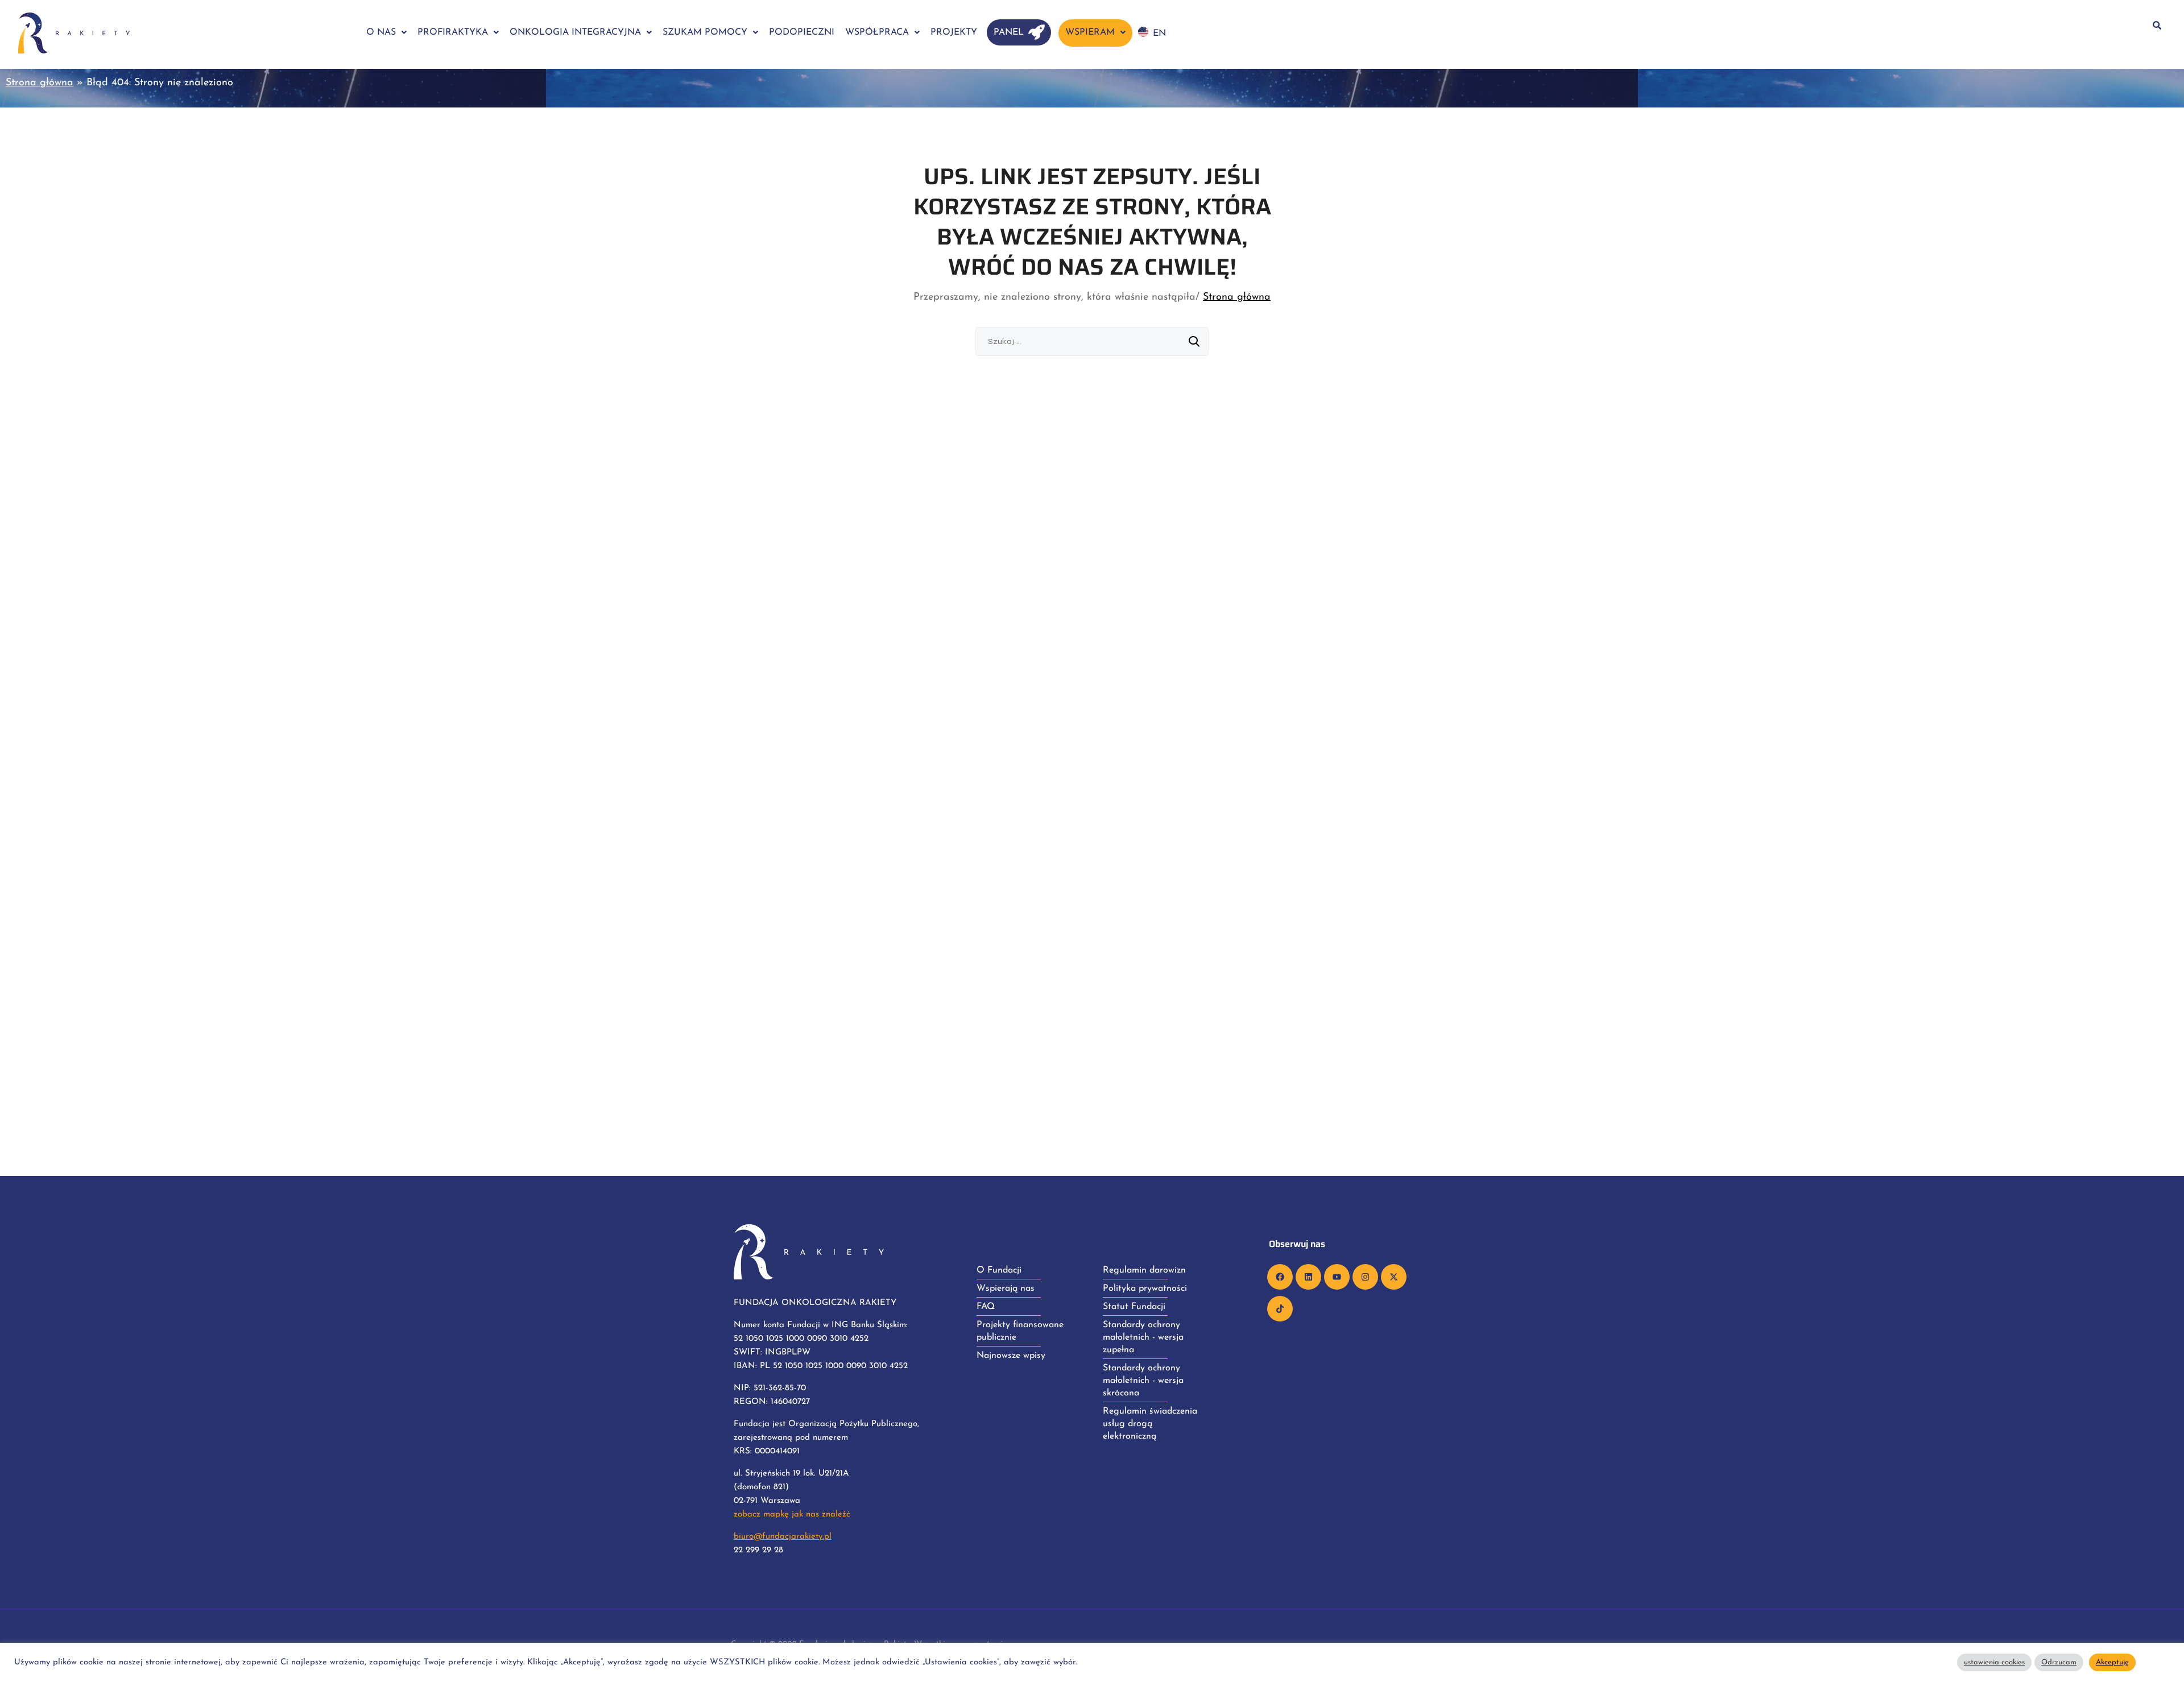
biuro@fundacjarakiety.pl (783, 1537)
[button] (386, 32)
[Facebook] (1280, 1277)
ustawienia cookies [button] (1994, 1662)
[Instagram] (1365, 1277)
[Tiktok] (1280, 1309)
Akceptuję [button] (2112, 1662)
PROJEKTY (954, 32)
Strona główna (40, 83)
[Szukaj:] (1092, 342)
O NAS (381, 32)
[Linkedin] (1308, 1277)
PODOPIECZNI (802, 32)
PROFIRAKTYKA (453, 32)
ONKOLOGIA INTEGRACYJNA (575, 32)
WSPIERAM (1090, 32)
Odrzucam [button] (2059, 1662)
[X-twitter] (1394, 1277)
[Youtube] (1337, 1277)
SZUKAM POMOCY (705, 32)
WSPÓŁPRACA (877, 32)
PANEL (1009, 32)
